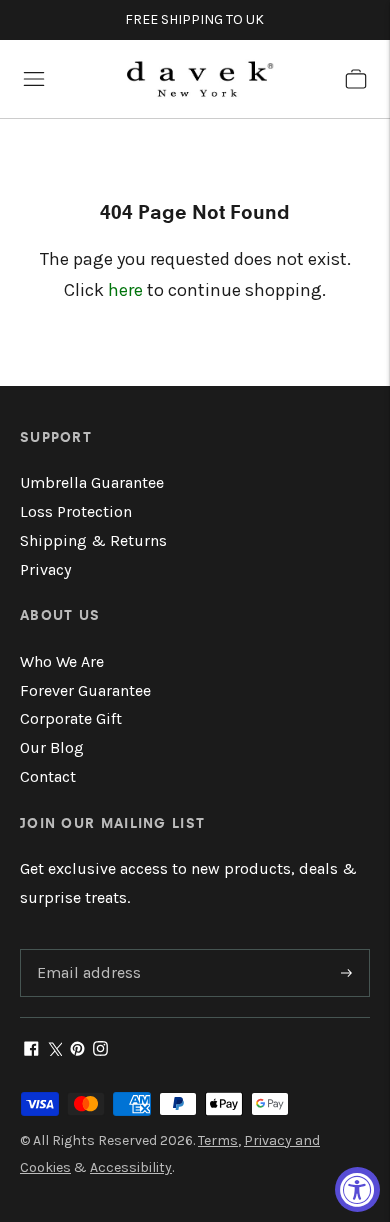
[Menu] (34, 79)
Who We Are (62, 661)
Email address (86, 950)
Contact (48, 776)
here (125, 290)
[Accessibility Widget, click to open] (357, 1189)
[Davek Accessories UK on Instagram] (100, 1050)
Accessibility (131, 1167)
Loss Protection (76, 511)
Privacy (45, 569)
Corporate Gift (71, 718)
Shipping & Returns (93, 540)
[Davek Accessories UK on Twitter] (54, 1050)
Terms (218, 1140)
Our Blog (52, 747)
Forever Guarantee (85, 690)
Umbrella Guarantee (92, 482)
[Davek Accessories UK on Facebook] (31, 1050)
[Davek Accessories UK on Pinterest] (77, 1050)
